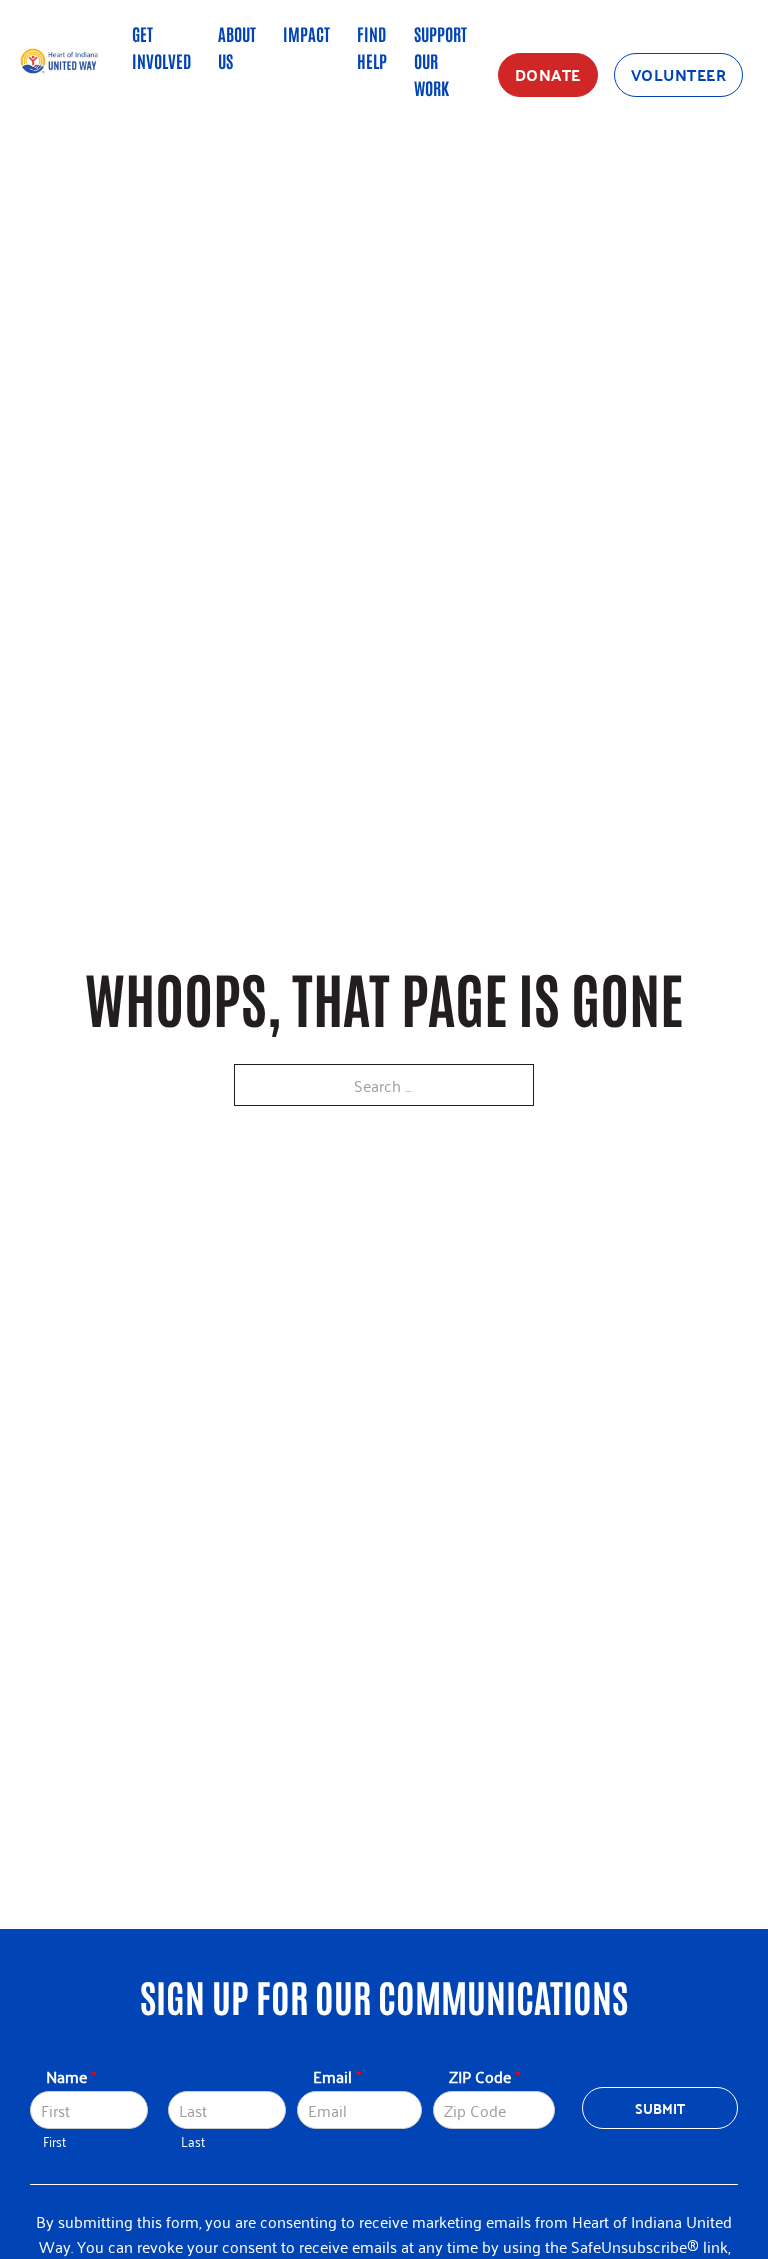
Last (193, 2141)
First (54, 2141)
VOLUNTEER (679, 74)
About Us (237, 46)
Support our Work (440, 60)
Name (71, 2076)
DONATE (548, 74)
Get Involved (161, 46)
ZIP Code (484, 2076)
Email (337, 2076)
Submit (660, 2108)
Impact (306, 33)
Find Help (372, 46)
